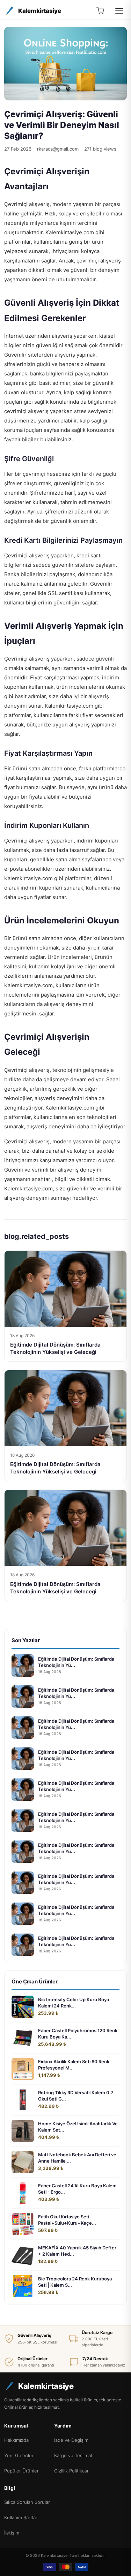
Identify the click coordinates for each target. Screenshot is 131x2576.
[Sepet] (100, 11)
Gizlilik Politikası (71, 2471)
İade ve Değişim (71, 2440)
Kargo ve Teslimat (73, 2455)
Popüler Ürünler (21, 2471)
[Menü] (119, 11)
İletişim (12, 2533)
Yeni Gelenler (19, 2455)
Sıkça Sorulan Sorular (27, 2502)
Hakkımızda (16, 2440)
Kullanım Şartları (21, 2517)
